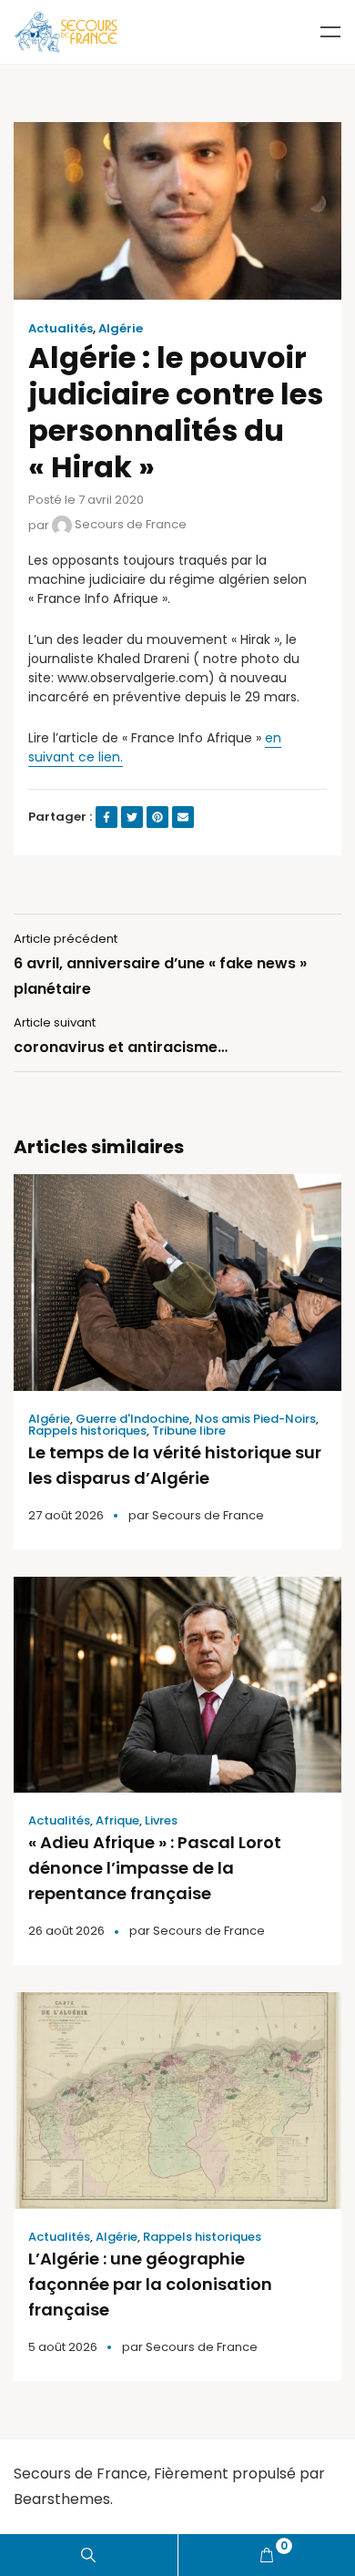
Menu (330, 32)
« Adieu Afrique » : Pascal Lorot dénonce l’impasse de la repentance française (155, 1868)
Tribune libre (189, 1431)
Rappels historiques (87, 1431)
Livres (161, 1820)
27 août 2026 (66, 1515)
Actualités (61, 329)
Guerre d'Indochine (132, 1419)
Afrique (117, 1820)
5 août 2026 (63, 2347)
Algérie (121, 329)
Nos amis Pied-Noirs (255, 1419)
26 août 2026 (66, 1931)
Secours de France (129, 524)
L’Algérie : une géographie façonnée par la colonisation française (150, 2284)
